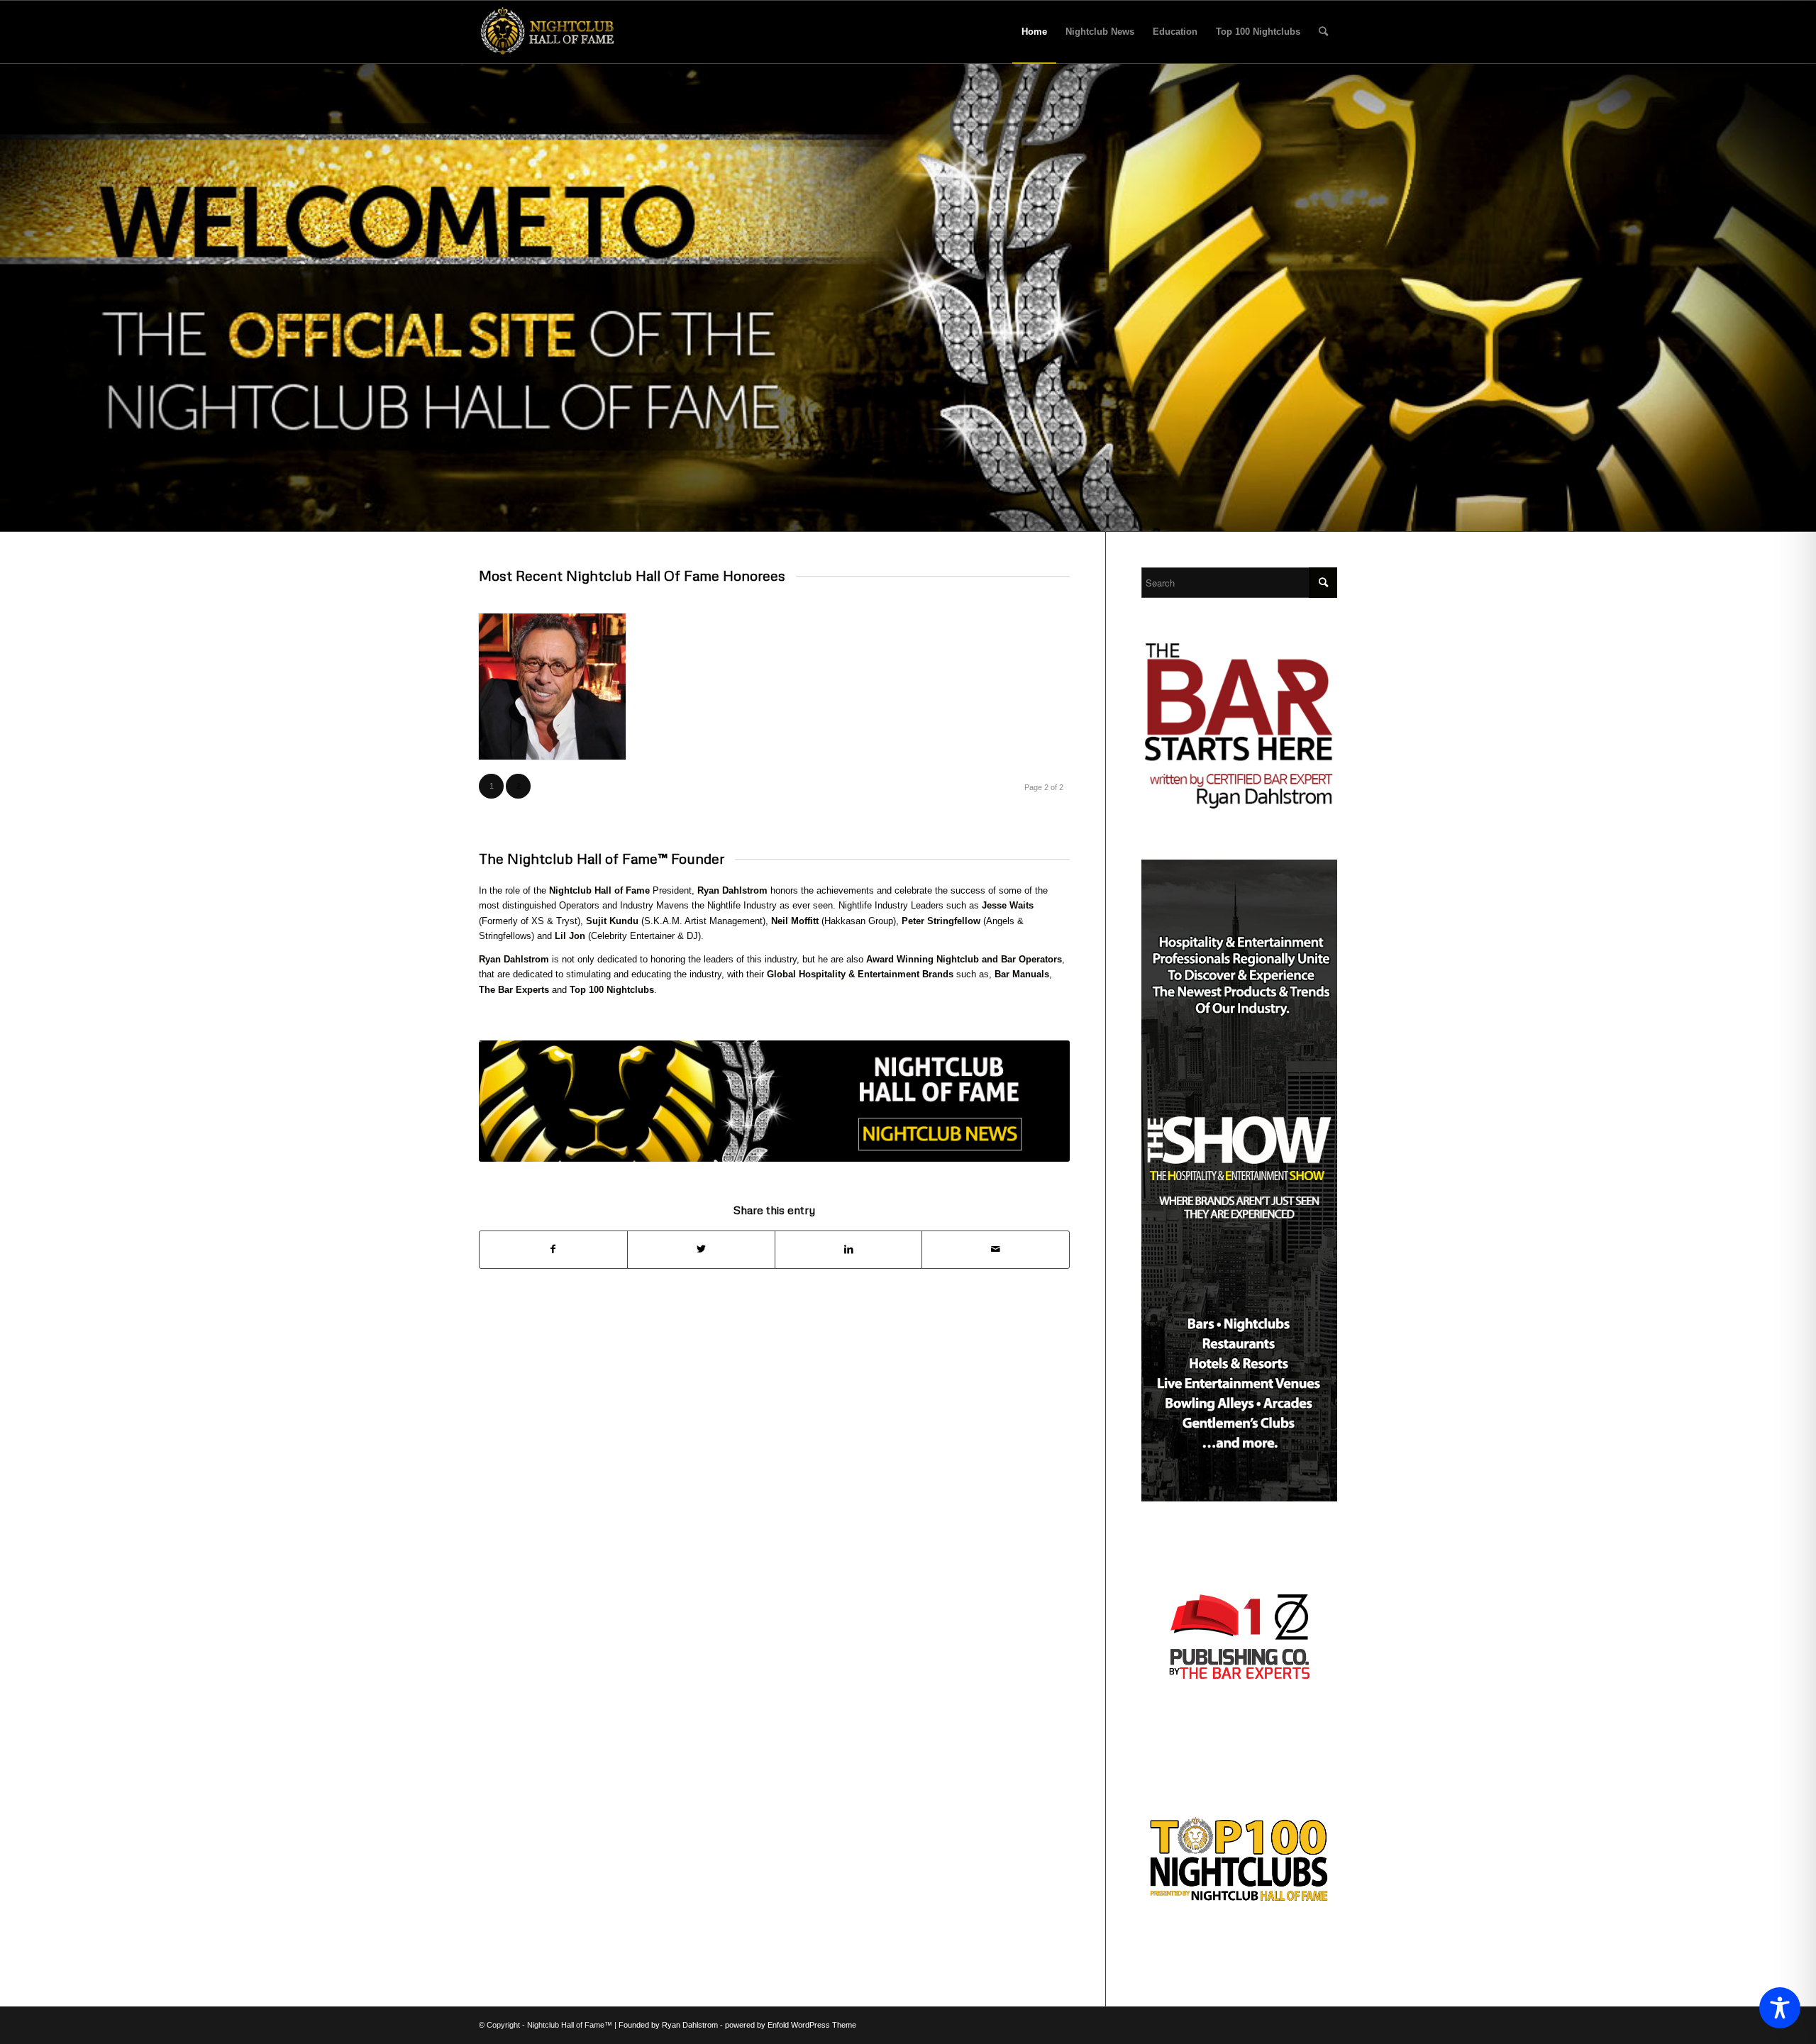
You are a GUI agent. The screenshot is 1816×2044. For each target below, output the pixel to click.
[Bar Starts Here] (1239, 809)
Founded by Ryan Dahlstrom (669, 2025)
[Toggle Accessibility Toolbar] (1780, 2008)
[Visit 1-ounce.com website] (1239, 1741)
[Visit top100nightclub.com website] (1239, 1943)
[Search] (1323, 32)
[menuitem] (1034, 32)
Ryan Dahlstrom (732, 890)
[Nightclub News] (774, 1101)
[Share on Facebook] (553, 1249)
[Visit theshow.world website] (1239, 1498)
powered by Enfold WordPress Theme (791, 2025)
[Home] (547, 32)
